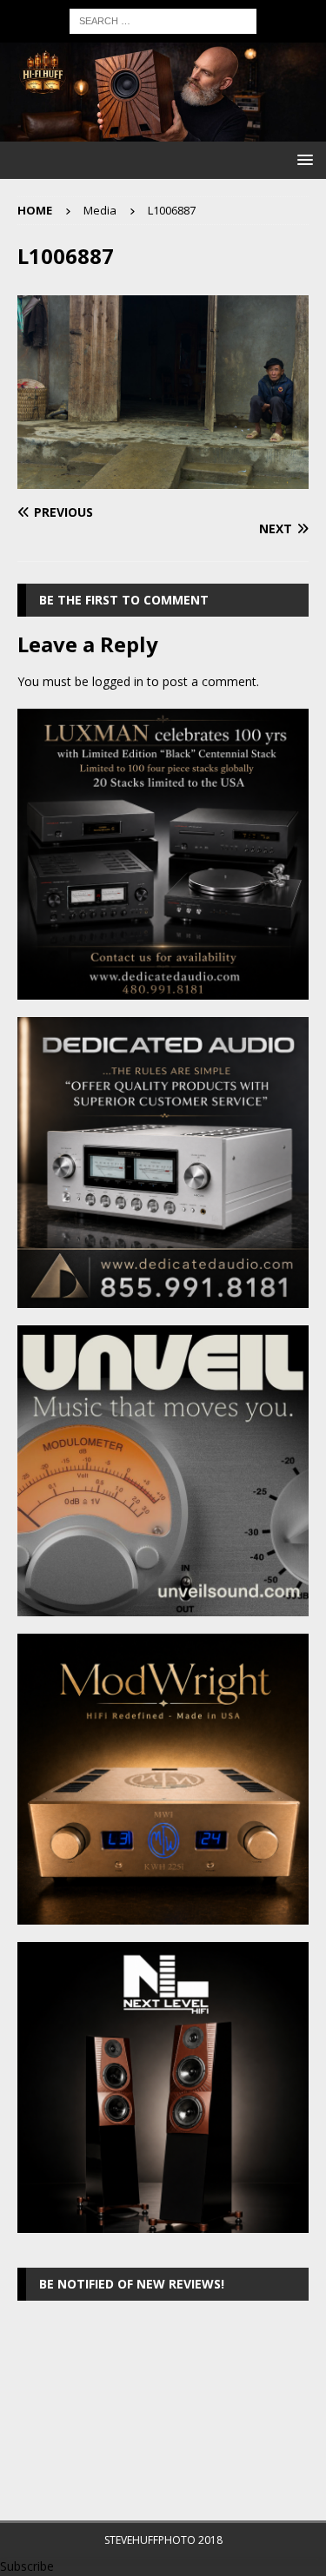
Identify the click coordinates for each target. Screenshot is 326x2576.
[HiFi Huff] (163, 131)
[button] (302, 159)
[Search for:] (163, 20)
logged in (118, 681)
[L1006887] (163, 478)
